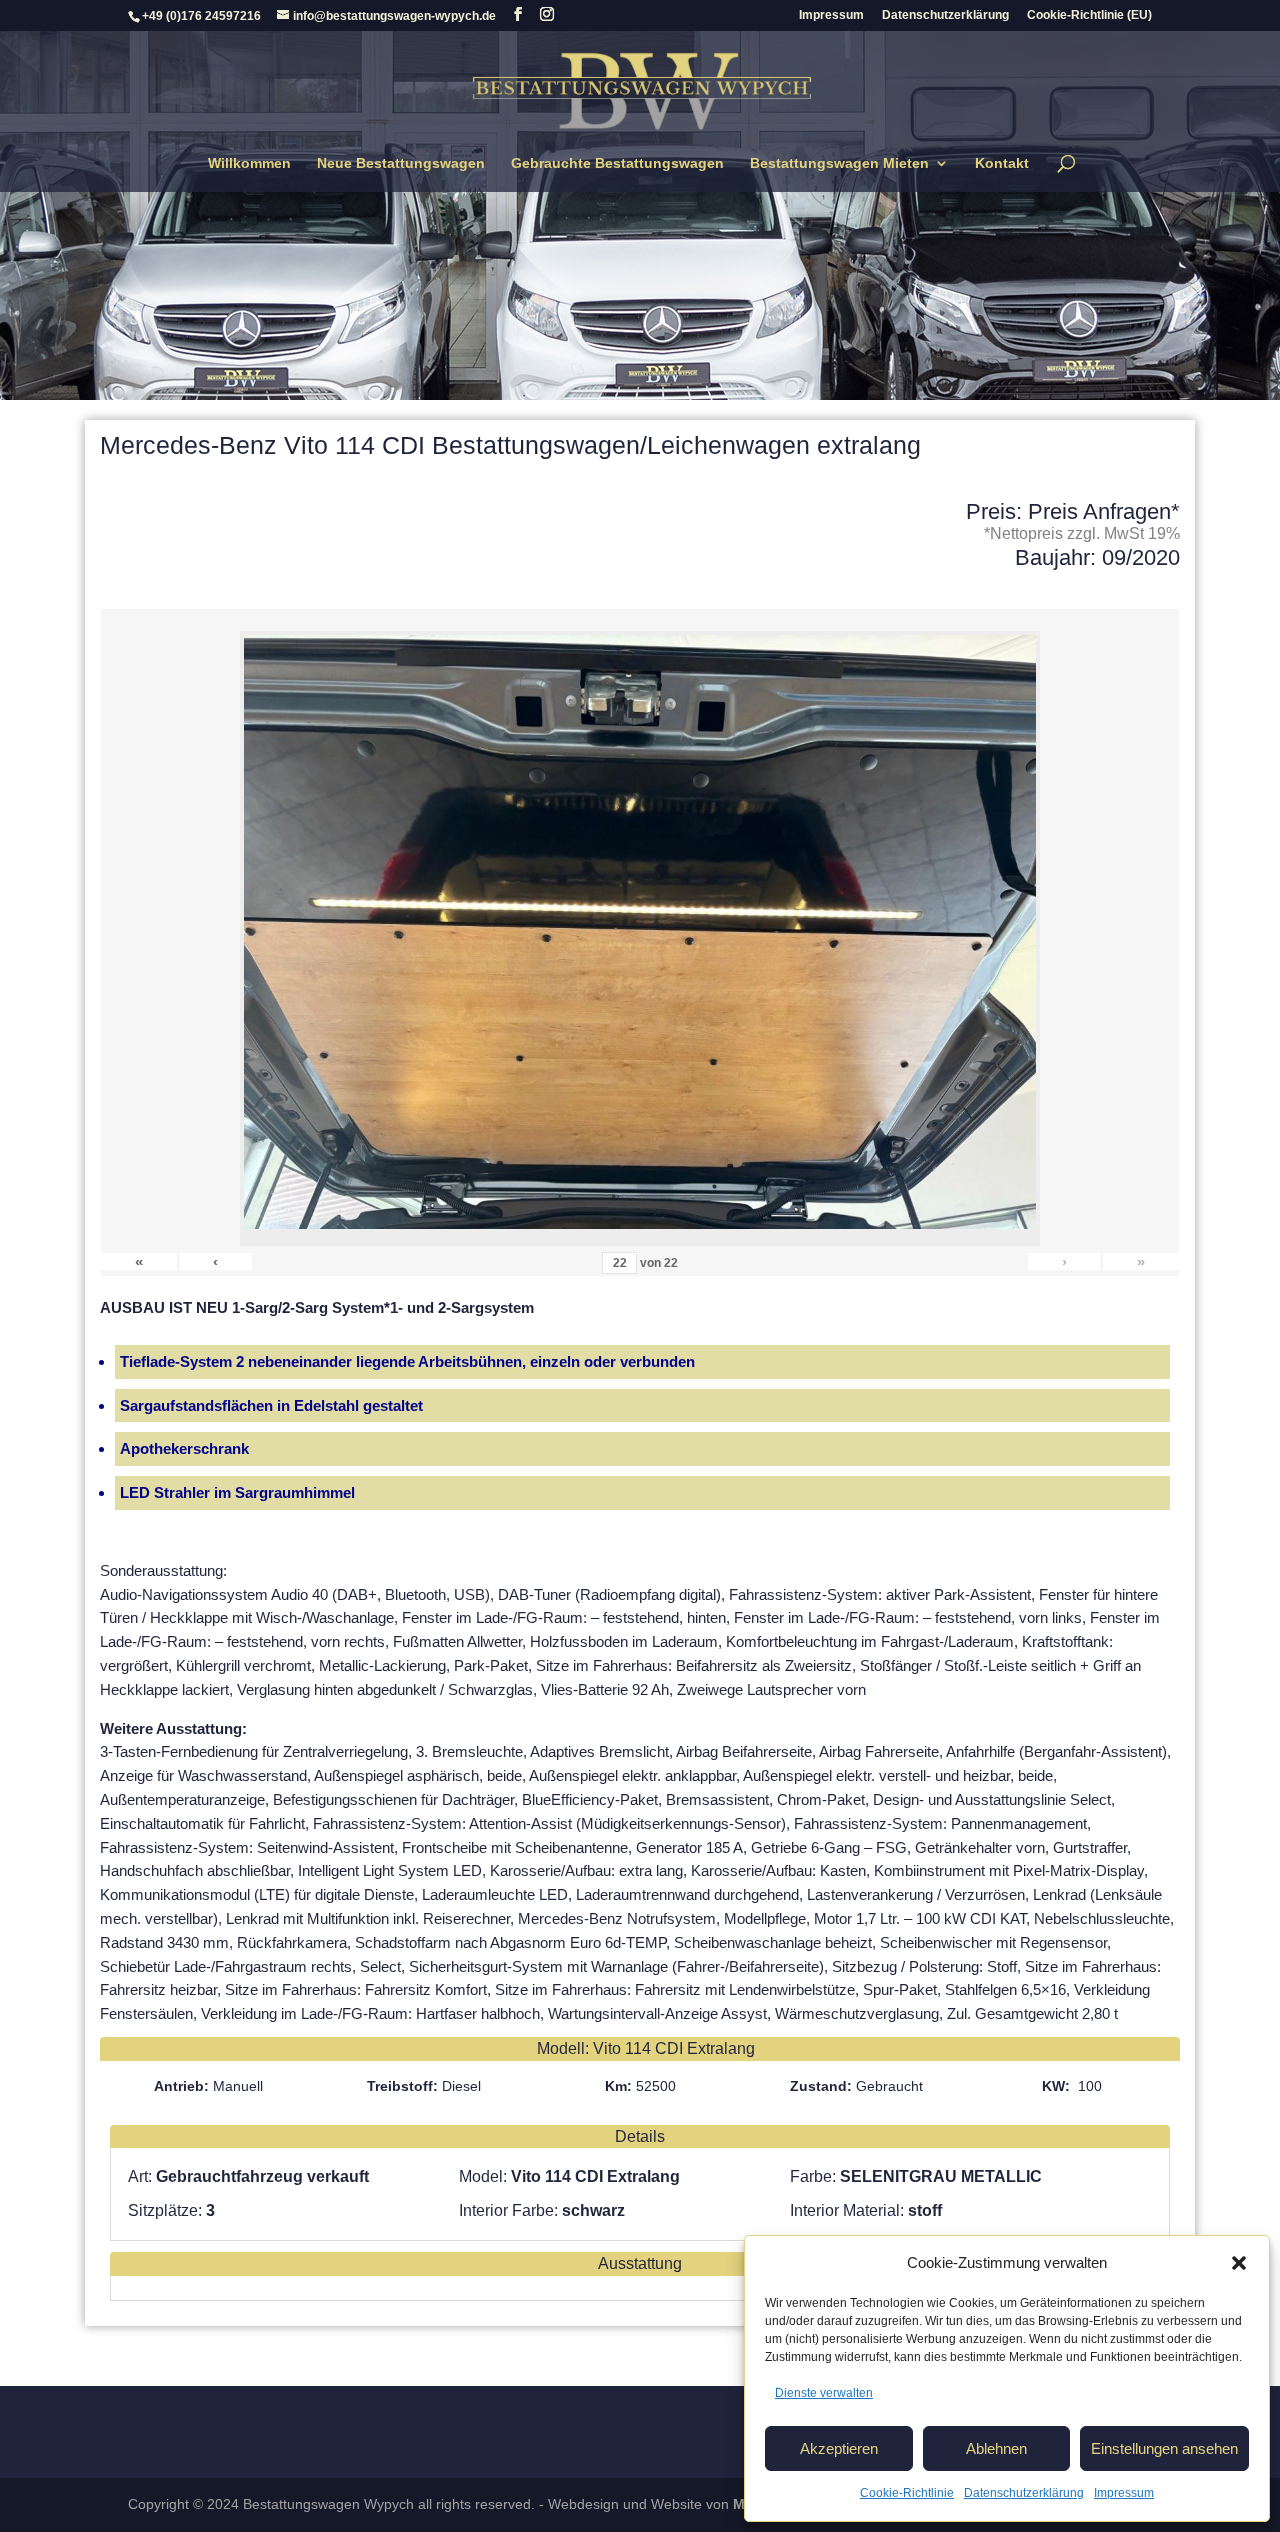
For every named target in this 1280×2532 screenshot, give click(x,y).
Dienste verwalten (824, 2393)
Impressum (1124, 2493)
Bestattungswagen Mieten (839, 163)
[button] (1239, 2263)
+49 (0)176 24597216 (201, 16)
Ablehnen (996, 2448)
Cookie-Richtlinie (907, 2493)
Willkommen (249, 163)
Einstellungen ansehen (1164, 2448)
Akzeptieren (839, 2448)
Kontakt (1002, 163)
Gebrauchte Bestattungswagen (617, 163)
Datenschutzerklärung (1024, 2493)
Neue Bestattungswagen (401, 163)
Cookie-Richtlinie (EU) (1089, 15)
